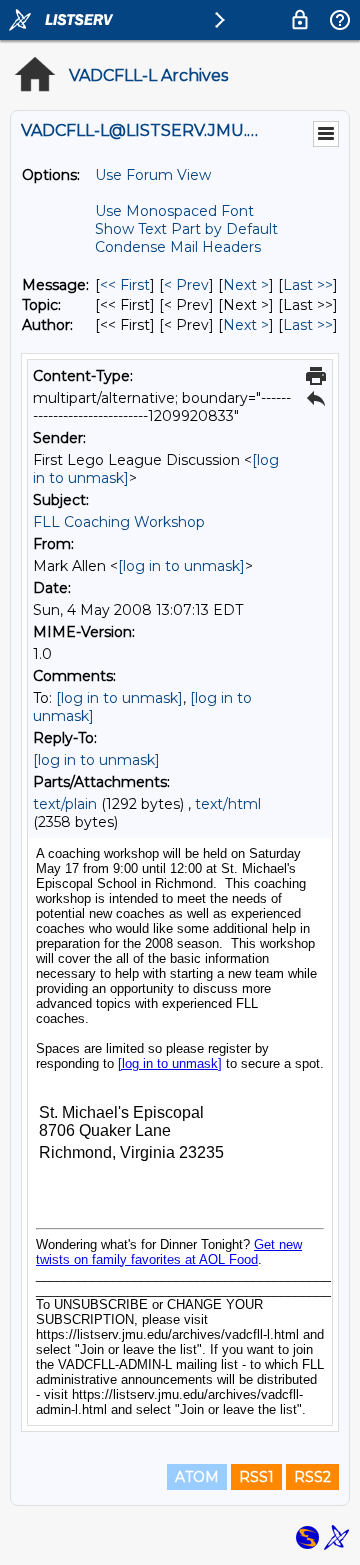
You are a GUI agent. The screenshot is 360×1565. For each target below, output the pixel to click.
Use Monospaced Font (174, 211)
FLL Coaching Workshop (119, 522)
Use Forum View (153, 175)
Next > (246, 285)
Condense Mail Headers (178, 247)
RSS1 (256, 1477)
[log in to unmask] (181, 566)
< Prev (186, 285)
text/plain (65, 804)
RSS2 (312, 1477)
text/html (228, 804)
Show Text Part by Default (186, 229)
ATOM (197, 1477)
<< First (125, 285)
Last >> (308, 285)
